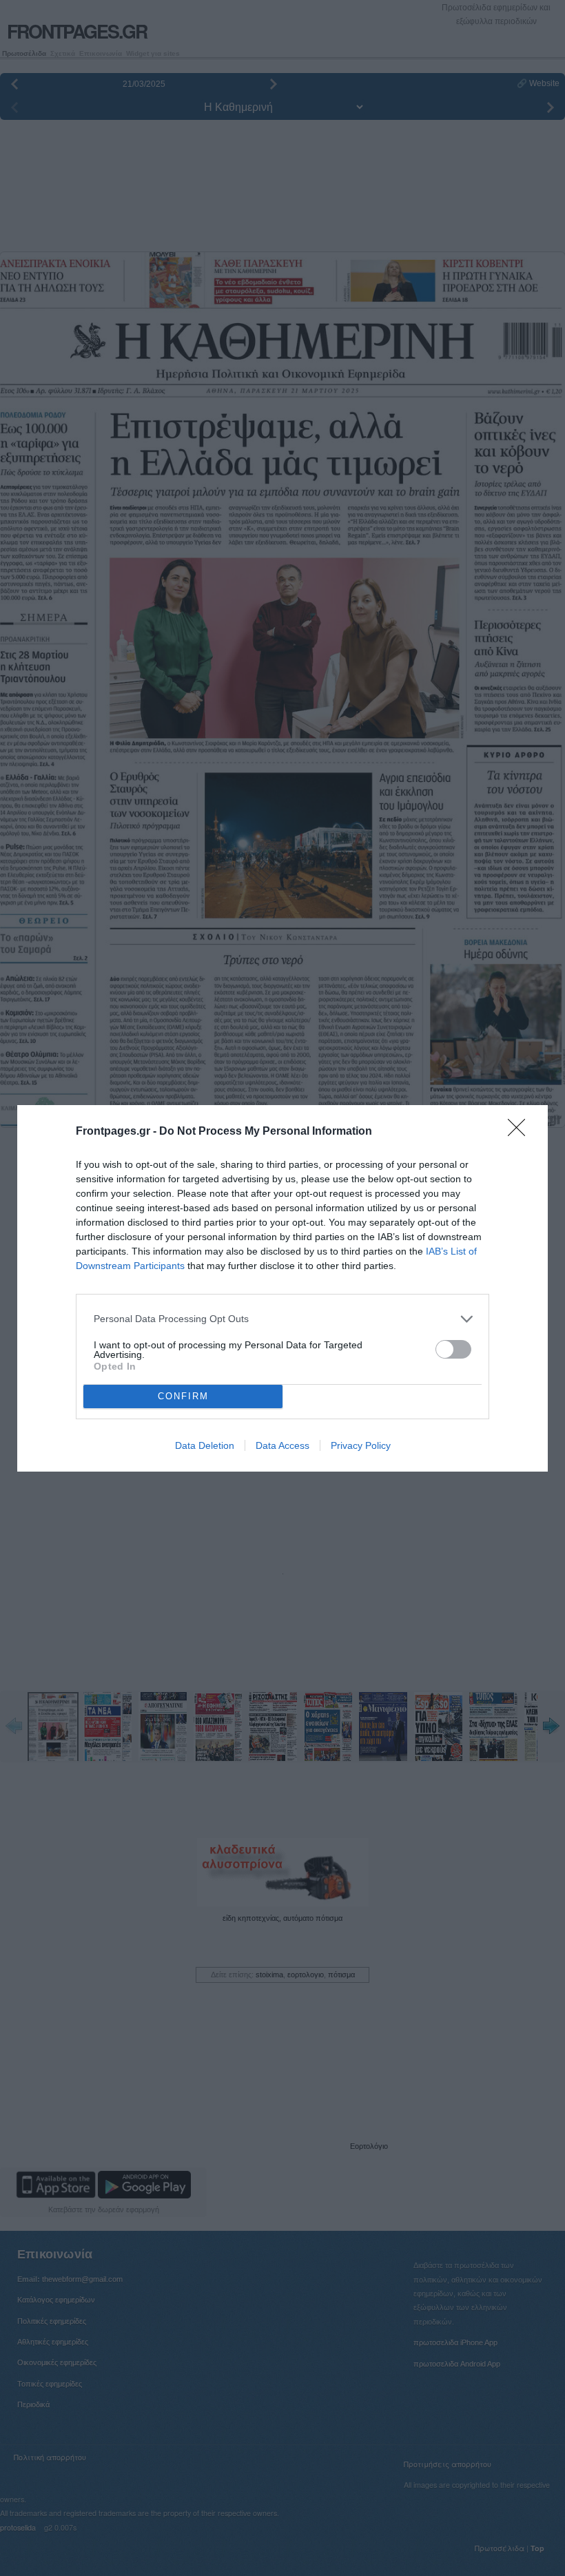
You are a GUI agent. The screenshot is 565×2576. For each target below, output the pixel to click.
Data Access (282, 1445)
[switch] (453, 1349)
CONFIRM (183, 1396)
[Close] (521, 1132)
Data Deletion (205, 1445)
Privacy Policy (361, 1445)
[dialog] (282, 1288)
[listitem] (282, 1319)
